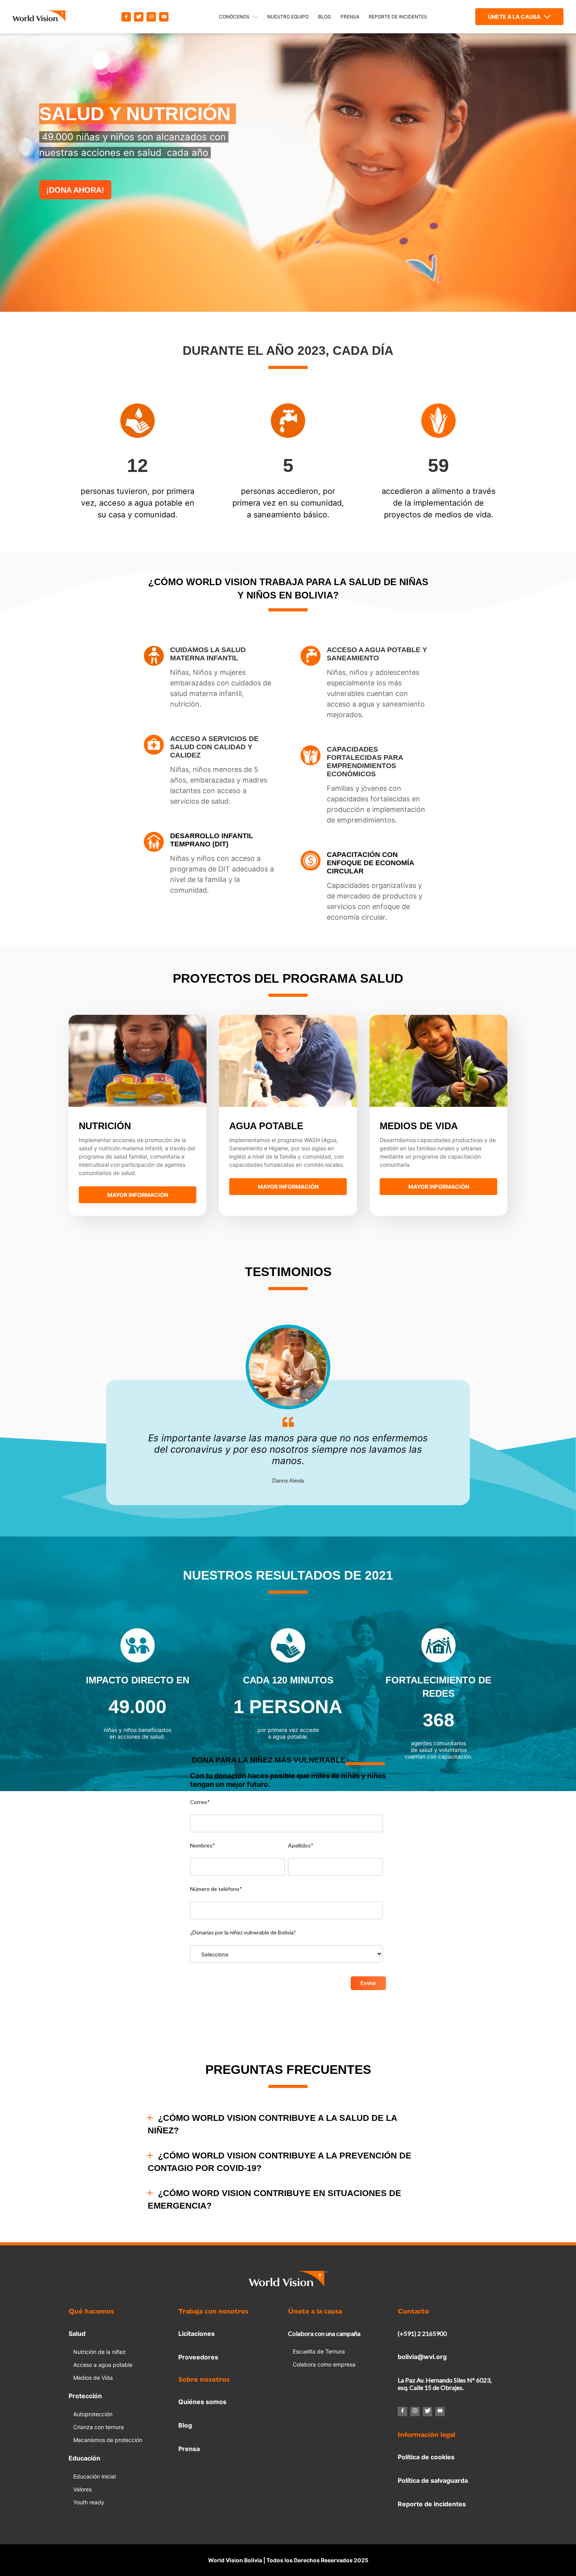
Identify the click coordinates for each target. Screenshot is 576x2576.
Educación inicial (94, 2476)
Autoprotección (93, 2414)
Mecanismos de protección (108, 2440)
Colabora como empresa (324, 2364)
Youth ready (89, 2502)
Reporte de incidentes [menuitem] (398, 17)
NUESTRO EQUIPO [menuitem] (288, 17)
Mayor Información (138, 1195)
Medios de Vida (93, 2378)
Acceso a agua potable (103, 2365)
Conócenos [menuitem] (234, 17)
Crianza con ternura (99, 2427)
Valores (82, 2489)
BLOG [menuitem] (325, 17)
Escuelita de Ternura (319, 2351)
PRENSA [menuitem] (350, 17)
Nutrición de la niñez (100, 2352)
